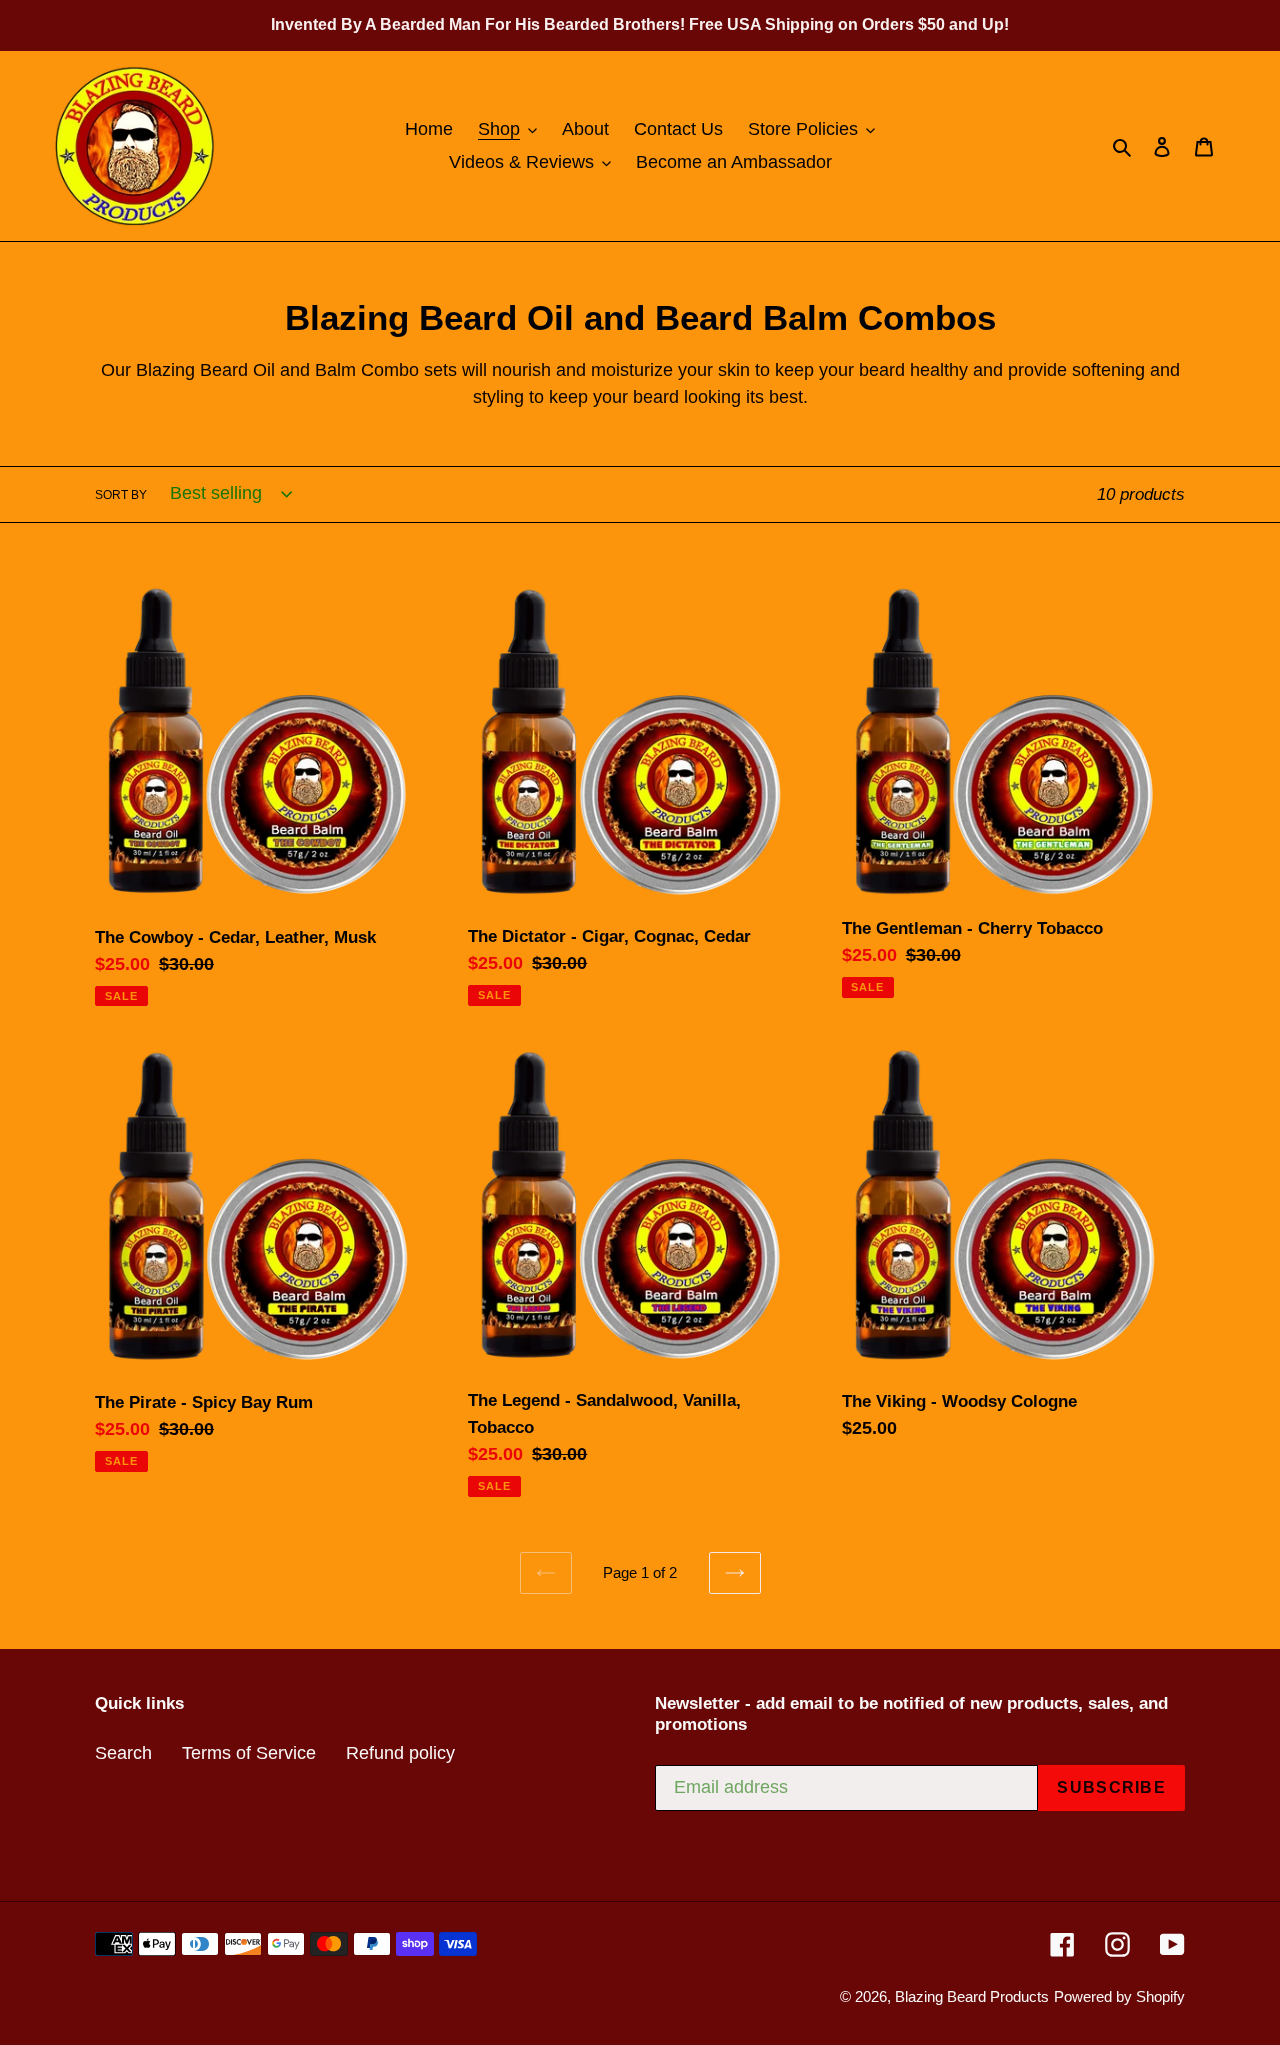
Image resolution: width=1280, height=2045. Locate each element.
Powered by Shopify (1119, 1996)
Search (123, 1753)
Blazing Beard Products (972, 1996)
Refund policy (400, 1753)
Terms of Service (249, 1753)
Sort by (121, 495)
